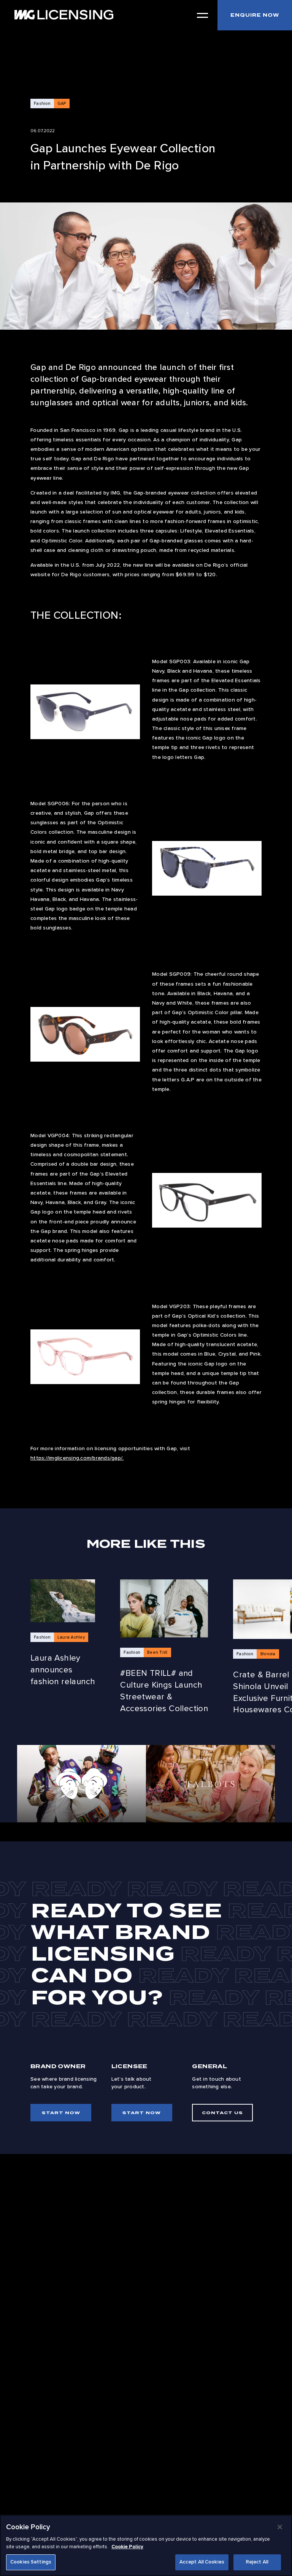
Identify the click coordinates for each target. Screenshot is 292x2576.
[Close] (280, 2527)
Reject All (257, 2562)
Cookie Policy (127, 2547)
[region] (146, 2545)
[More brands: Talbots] (210, 1783)
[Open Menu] (202, 15)
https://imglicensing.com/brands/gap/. (77, 1458)
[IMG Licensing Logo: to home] (64, 15)
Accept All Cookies (202, 2562)
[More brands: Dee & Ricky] (82, 1783)
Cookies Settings (31, 2562)
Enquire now (255, 15)
